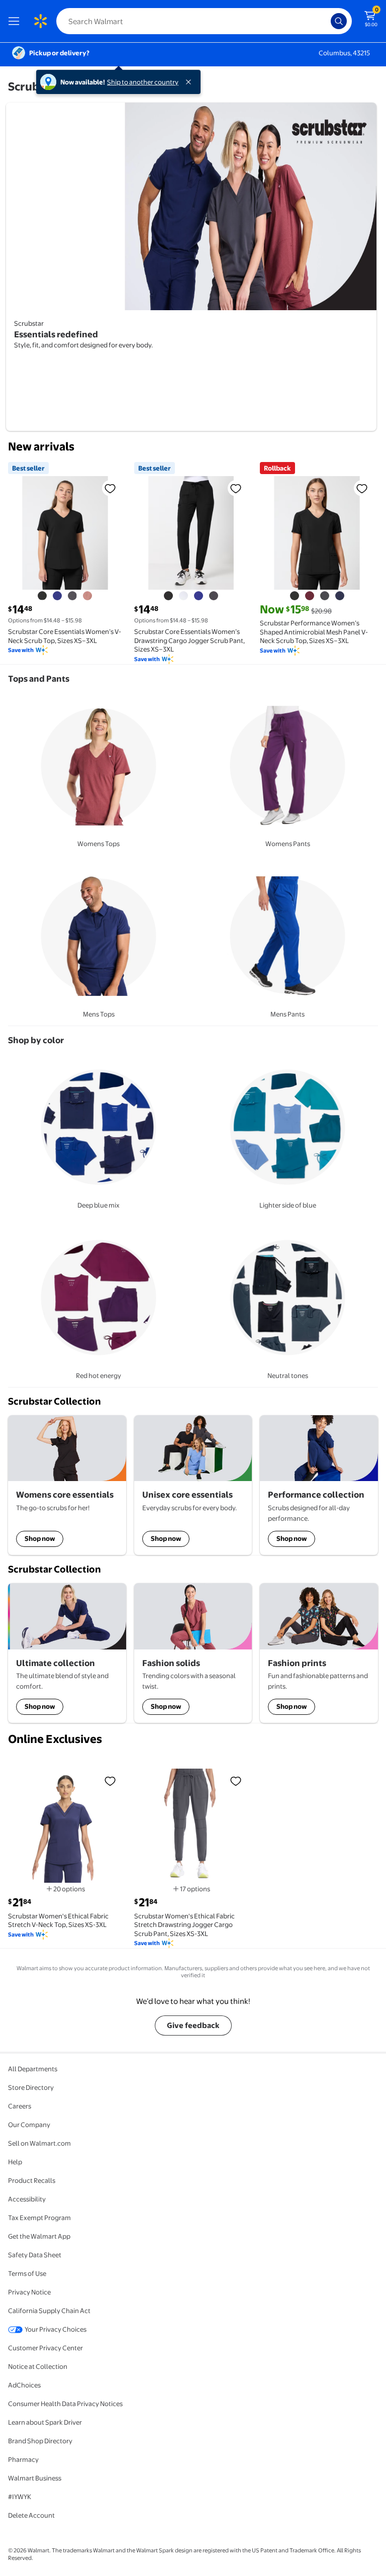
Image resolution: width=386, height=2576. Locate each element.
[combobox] (204, 21)
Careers (20, 2106)
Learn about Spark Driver (45, 2422)
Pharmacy (23, 2459)
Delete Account (31, 2515)
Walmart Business (35, 2478)
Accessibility (27, 2199)
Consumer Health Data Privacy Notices (65, 2404)
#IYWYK (20, 2497)
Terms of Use (27, 2273)
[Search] (339, 21)
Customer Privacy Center (45, 2348)
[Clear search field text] (326, 21)
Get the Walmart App (39, 2236)
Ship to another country (143, 82)
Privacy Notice (29, 2292)
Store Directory (31, 2087)
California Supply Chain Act (49, 2311)
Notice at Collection (38, 2366)
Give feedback (193, 2025)
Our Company (29, 2125)
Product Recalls (32, 2180)
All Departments (33, 2069)
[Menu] (16, 21)
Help (15, 2162)
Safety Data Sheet (35, 2255)
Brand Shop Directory (40, 2441)
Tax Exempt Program (39, 2218)
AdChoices (24, 2385)
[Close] (190, 82)
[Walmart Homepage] (40, 21)
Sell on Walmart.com (39, 2143)
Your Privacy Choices (56, 2329)
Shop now (40, 1538)
